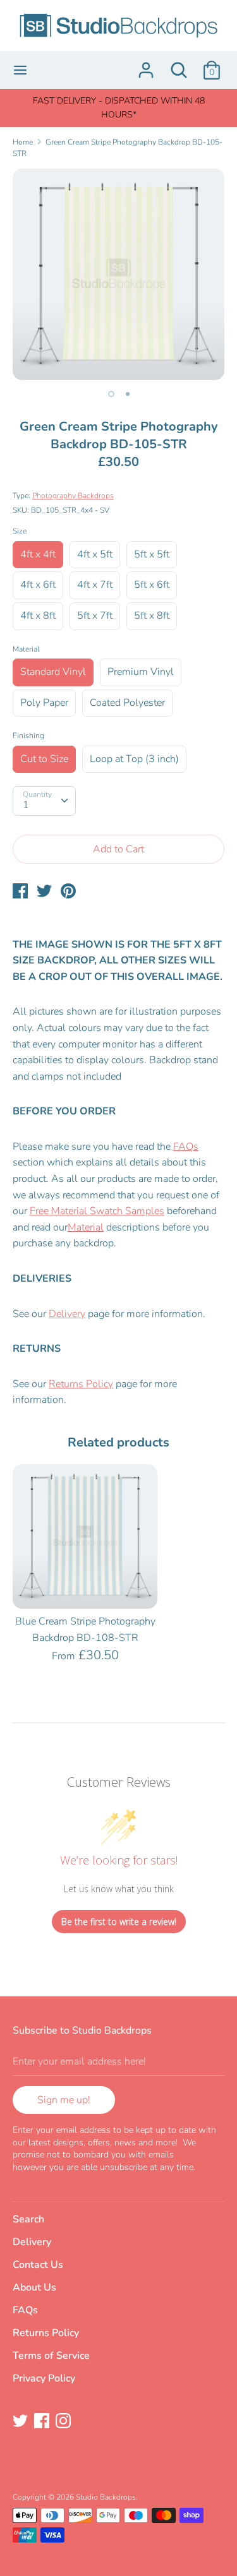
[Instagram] (64, 2422)
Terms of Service (51, 2356)
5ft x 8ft (152, 616)
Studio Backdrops (106, 2497)
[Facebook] (43, 2422)
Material (26, 649)
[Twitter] (21, 2422)
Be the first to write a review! (119, 1922)
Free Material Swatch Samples (97, 1211)
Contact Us (38, 2265)
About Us (34, 2287)
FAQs (186, 1147)
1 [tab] (111, 394)
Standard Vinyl (53, 672)
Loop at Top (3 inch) (134, 759)
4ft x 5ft (95, 554)
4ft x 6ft (38, 585)
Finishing (28, 736)
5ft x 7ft (95, 616)
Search (28, 2219)
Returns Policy (81, 1384)
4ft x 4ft (38, 554)
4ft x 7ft (95, 585)
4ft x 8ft (38, 616)
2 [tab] (128, 394)
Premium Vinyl (141, 672)
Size (20, 531)
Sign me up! (64, 2100)
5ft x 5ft (152, 554)
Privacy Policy (44, 2378)
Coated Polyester (127, 703)
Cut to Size (44, 759)
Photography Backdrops (73, 496)
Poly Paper (44, 703)
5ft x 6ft (152, 585)
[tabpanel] (118, 274)
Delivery (67, 1314)
